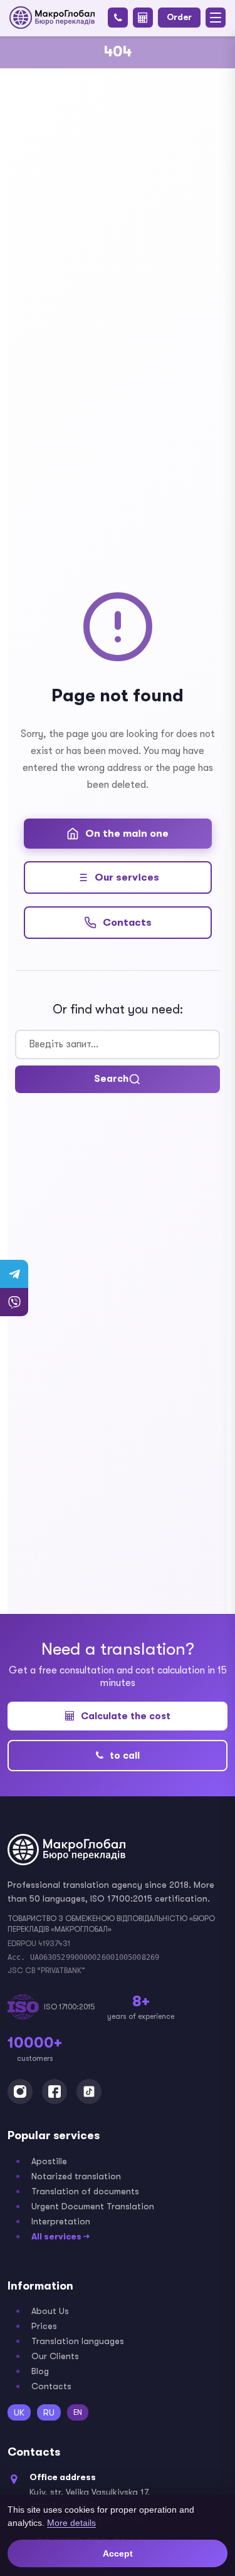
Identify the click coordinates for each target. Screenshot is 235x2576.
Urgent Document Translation (93, 2206)
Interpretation (61, 2221)
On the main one (127, 834)
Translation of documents (85, 2191)
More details (71, 2523)
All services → (60, 2236)
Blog (40, 2371)
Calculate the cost (126, 1716)
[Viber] (14, 1302)
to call (125, 1756)
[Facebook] (55, 2092)
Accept (118, 2553)
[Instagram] (20, 2092)
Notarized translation (76, 2176)
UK (19, 2412)
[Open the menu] (216, 18)
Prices (44, 2326)
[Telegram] (14, 1274)
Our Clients (55, 2356)
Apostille (49, 2161)
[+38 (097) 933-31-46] (118, 18)
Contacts (127, 923)
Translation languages (78, 2341)
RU (49, 2412)
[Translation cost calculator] (143, 18)
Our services (127, 877)
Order (179, 17)
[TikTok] (89, 2092)
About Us (50, 2311)
